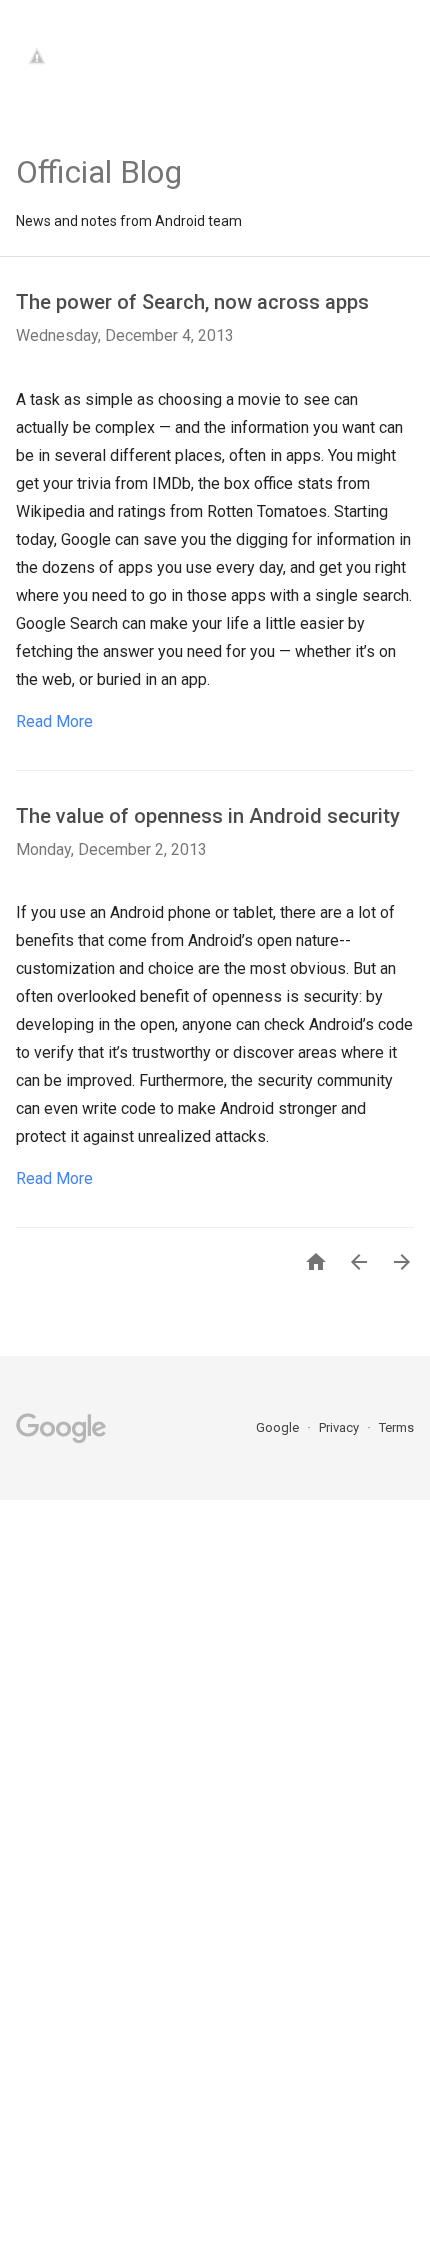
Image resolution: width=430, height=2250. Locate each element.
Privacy (340, 1427)
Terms (396, 1427)
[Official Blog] (99, 121)
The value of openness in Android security (208, 816)
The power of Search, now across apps (192, 302)
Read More (54, 721)
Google (279, 1427)
